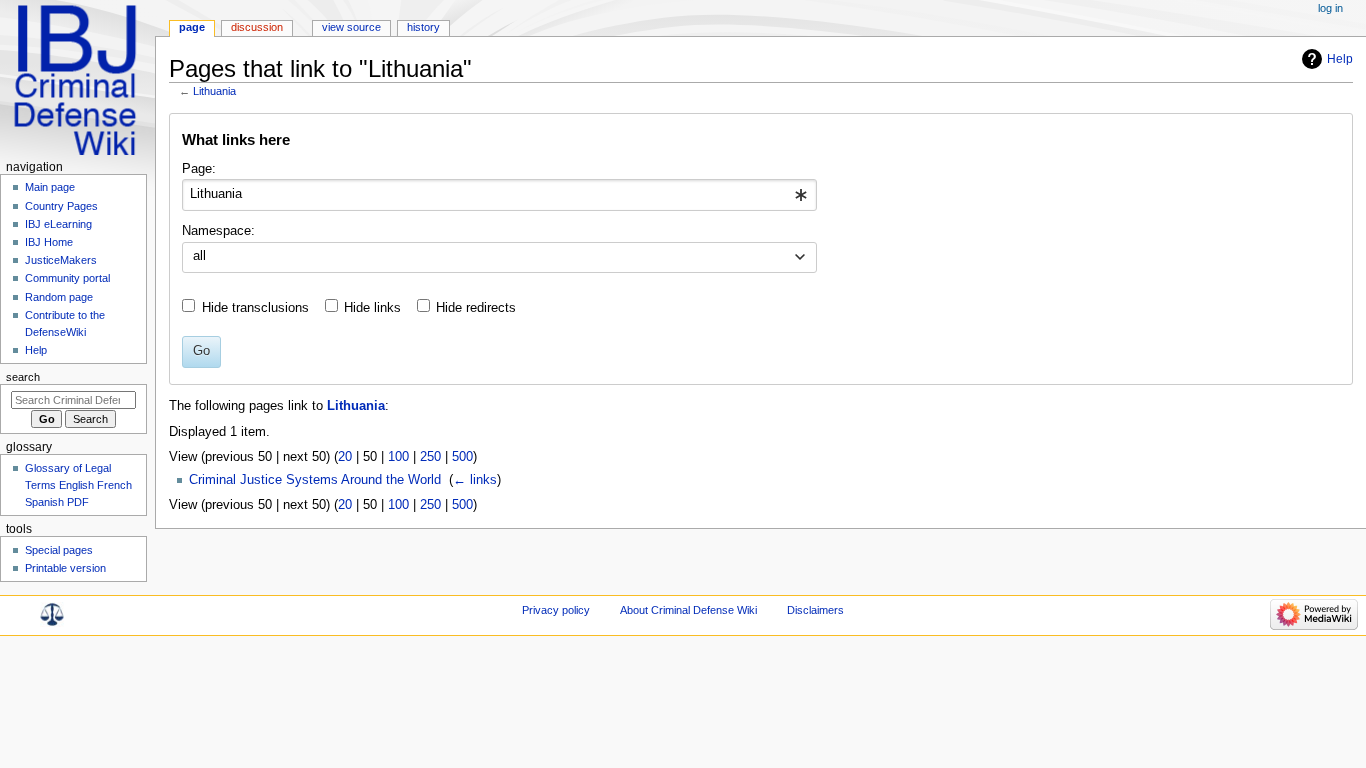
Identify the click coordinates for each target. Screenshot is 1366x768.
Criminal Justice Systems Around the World (315, 480)
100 (398, 457)
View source (351, 27)
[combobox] (499, 195)
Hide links (372, 308)
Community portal (67, 278)
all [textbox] (199, 256)
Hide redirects (476, 308)
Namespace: (218, 231)
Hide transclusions (255, 308)
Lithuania (214, 91)
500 (462, 457)
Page (192, 27)
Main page (50, 187)
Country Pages (61, 206)
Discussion (257, 27)
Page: (199, 169)
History (423, 27)
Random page (59, 297)
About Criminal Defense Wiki (688, 610)
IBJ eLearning (58, 224)
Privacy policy (556, 610)
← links (475, 480)
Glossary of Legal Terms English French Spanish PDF (78, 485)
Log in (1330, 8)
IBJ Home (49, 242)
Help (1340, 59)
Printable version (65, 568)
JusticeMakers (61, 260)
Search (23, 377)
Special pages (59, 550)
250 (430, 457)
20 (345, 457)
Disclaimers (815, 610)
